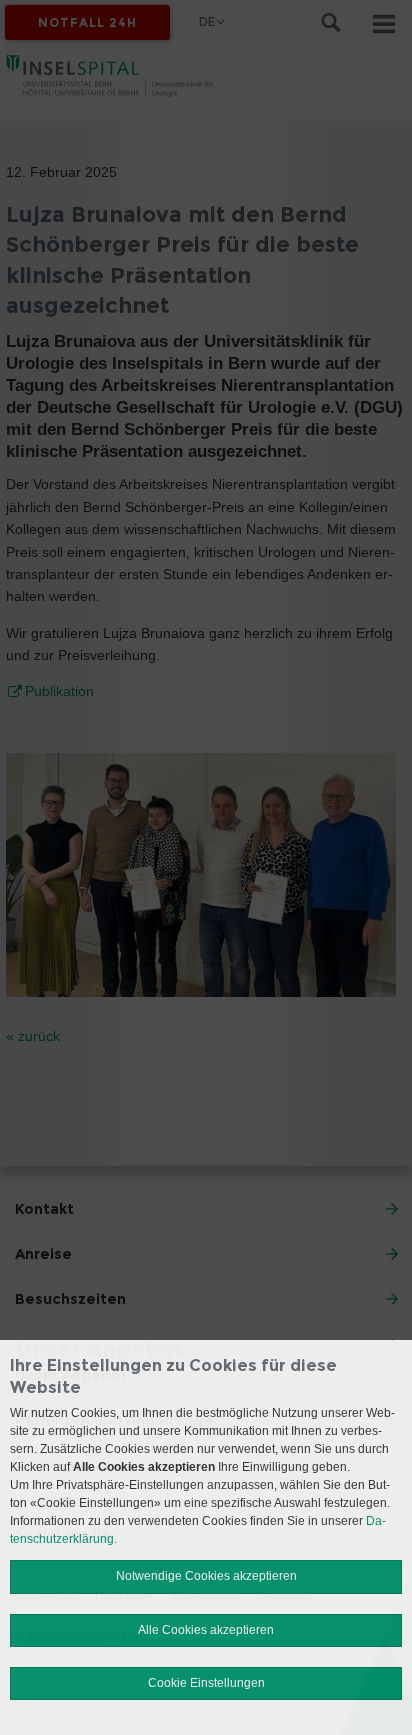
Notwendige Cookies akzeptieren (206, 1576)
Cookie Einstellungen (206, 1683)
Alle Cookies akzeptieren (206, 1630)
